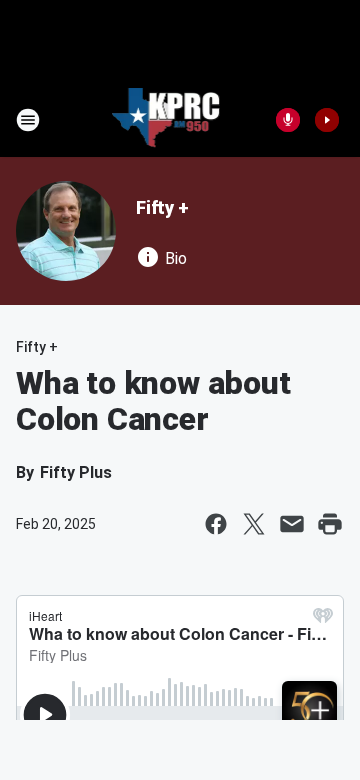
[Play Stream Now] (327, 120)
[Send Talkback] (288, 120)
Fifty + (162, 207)
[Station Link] (166, 120)
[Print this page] (330, 524)
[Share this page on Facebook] (216, 524)
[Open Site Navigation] (28, 120)
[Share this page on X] (254, 524)
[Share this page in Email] (292, 524)
